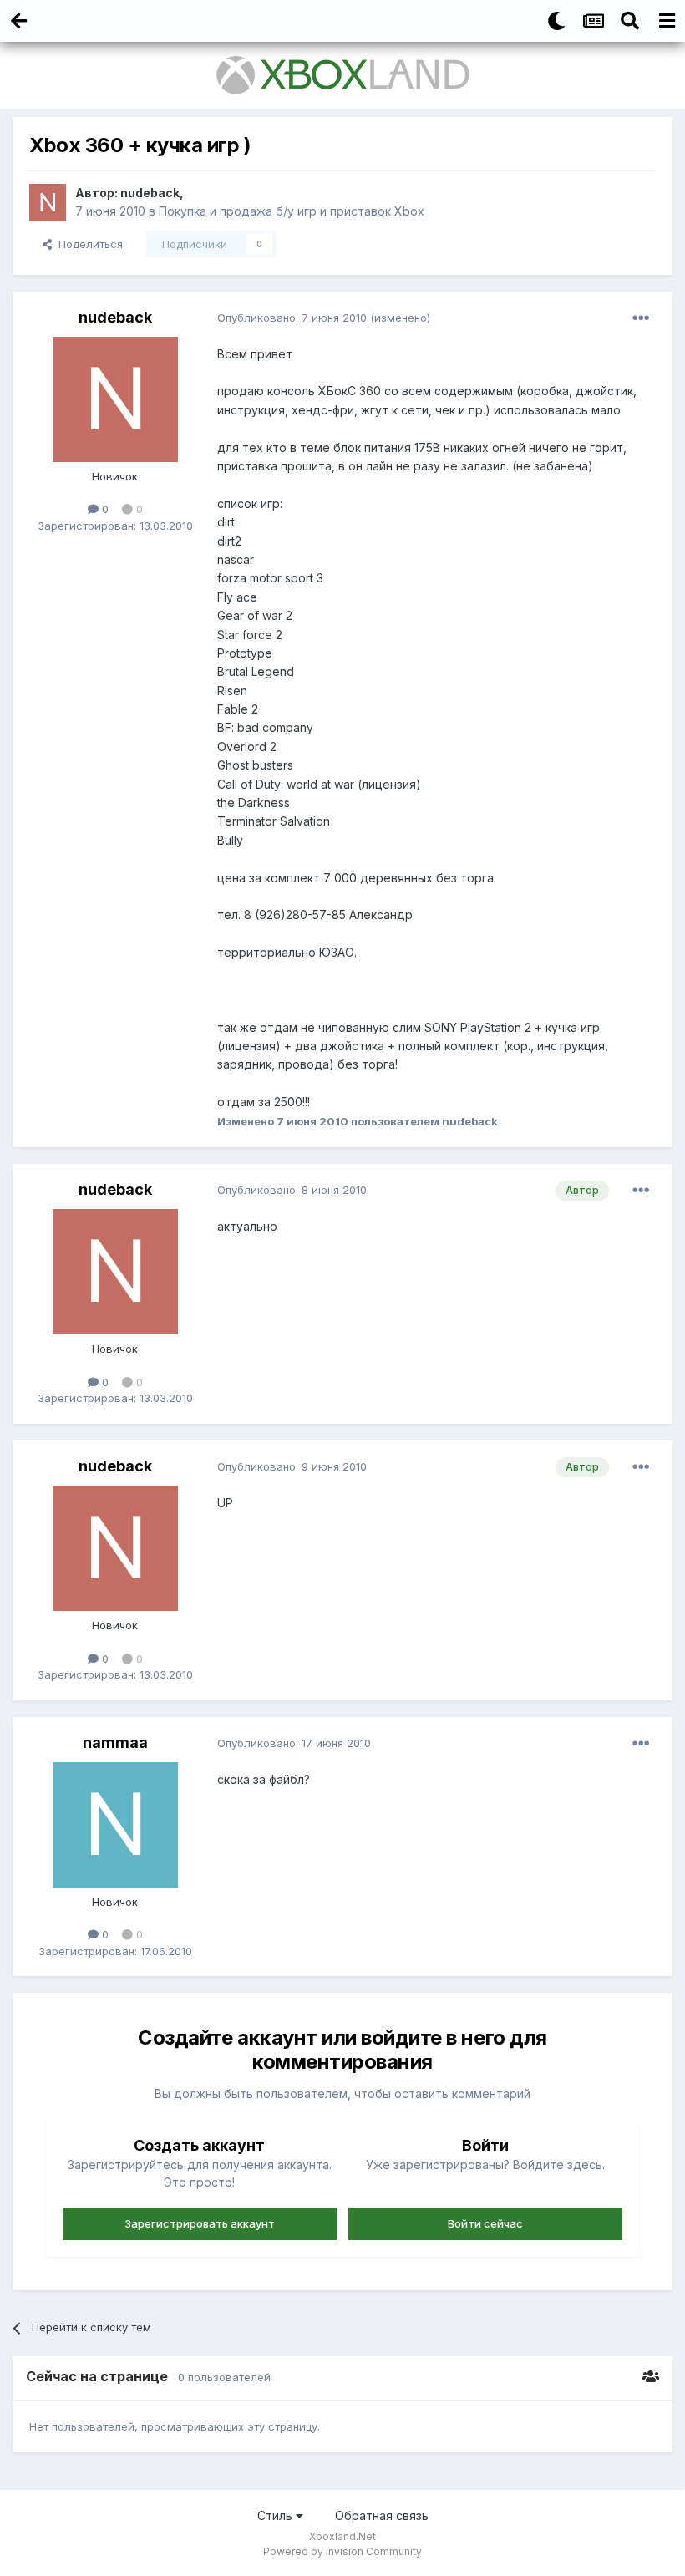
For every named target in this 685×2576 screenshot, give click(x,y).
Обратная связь (382, 2515)
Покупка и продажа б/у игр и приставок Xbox (292, 211)
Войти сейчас (485, 2223)
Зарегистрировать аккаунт (200, 2223)
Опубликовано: (292, 318)
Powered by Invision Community (342, 2551)
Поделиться (87, 244)
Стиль (277, 2515)
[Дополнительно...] (641, 318)
